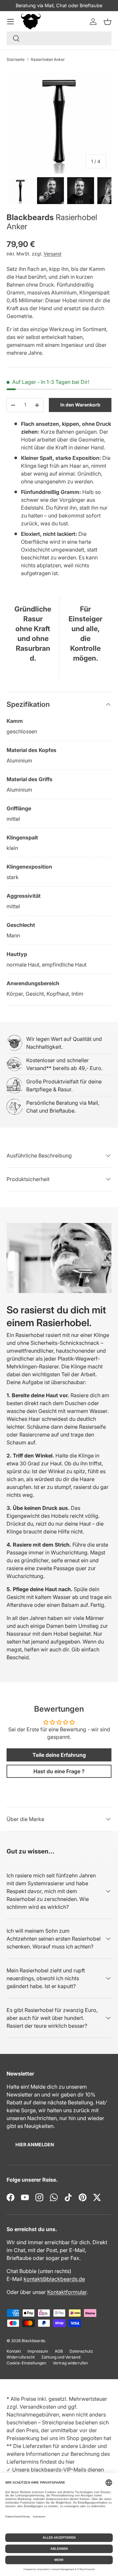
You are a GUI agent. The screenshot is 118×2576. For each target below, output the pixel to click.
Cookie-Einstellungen (26, 2363)
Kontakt (14, 2351)
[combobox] (59, 38)
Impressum (38, 2351)
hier (70, 2462)
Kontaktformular (67, 2292)
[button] (108, 22)
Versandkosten (38, 2407)
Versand (52, 254)
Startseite (16, 59)
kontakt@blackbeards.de (54, 2279)
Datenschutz (81, 2351)
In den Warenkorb (80, 405)
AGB (59, 2351)
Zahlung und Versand (61, 2357)
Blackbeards (30, 217)
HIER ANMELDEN (35, 2144)
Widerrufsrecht (21, 2357)
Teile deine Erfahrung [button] (59, 1755)
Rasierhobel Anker (48, 59)
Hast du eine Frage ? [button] (59, 1771)
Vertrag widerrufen (70, 2363)
